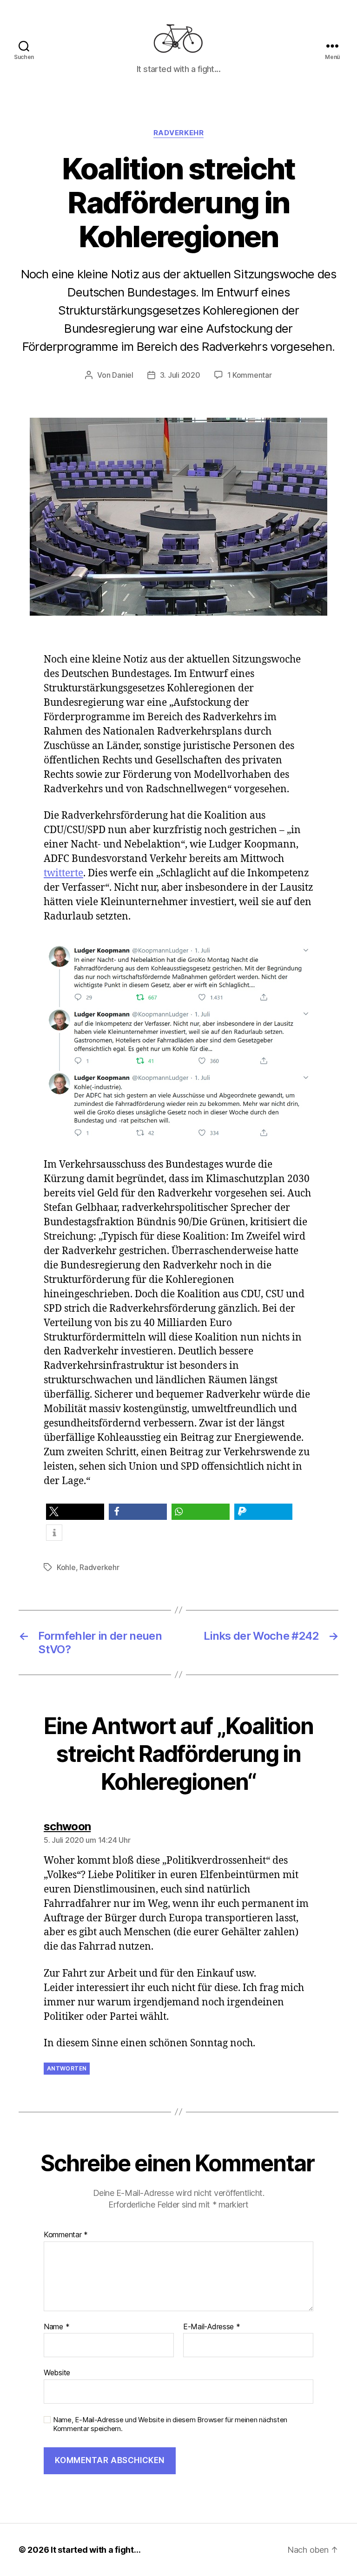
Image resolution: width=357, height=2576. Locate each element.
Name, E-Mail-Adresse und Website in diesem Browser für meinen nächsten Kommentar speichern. (170, 2424)
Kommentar (66, 2235)
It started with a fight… (96, 2550)
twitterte (63, 873)
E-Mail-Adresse (212, 2327)
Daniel (122, 375)
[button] (75, 1512)
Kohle (66, 1567)
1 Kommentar (250, 375)
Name (56, 2327)
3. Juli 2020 (180, 375)
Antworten (67, 2068)
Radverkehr (179, 133)
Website (57, 2372)
